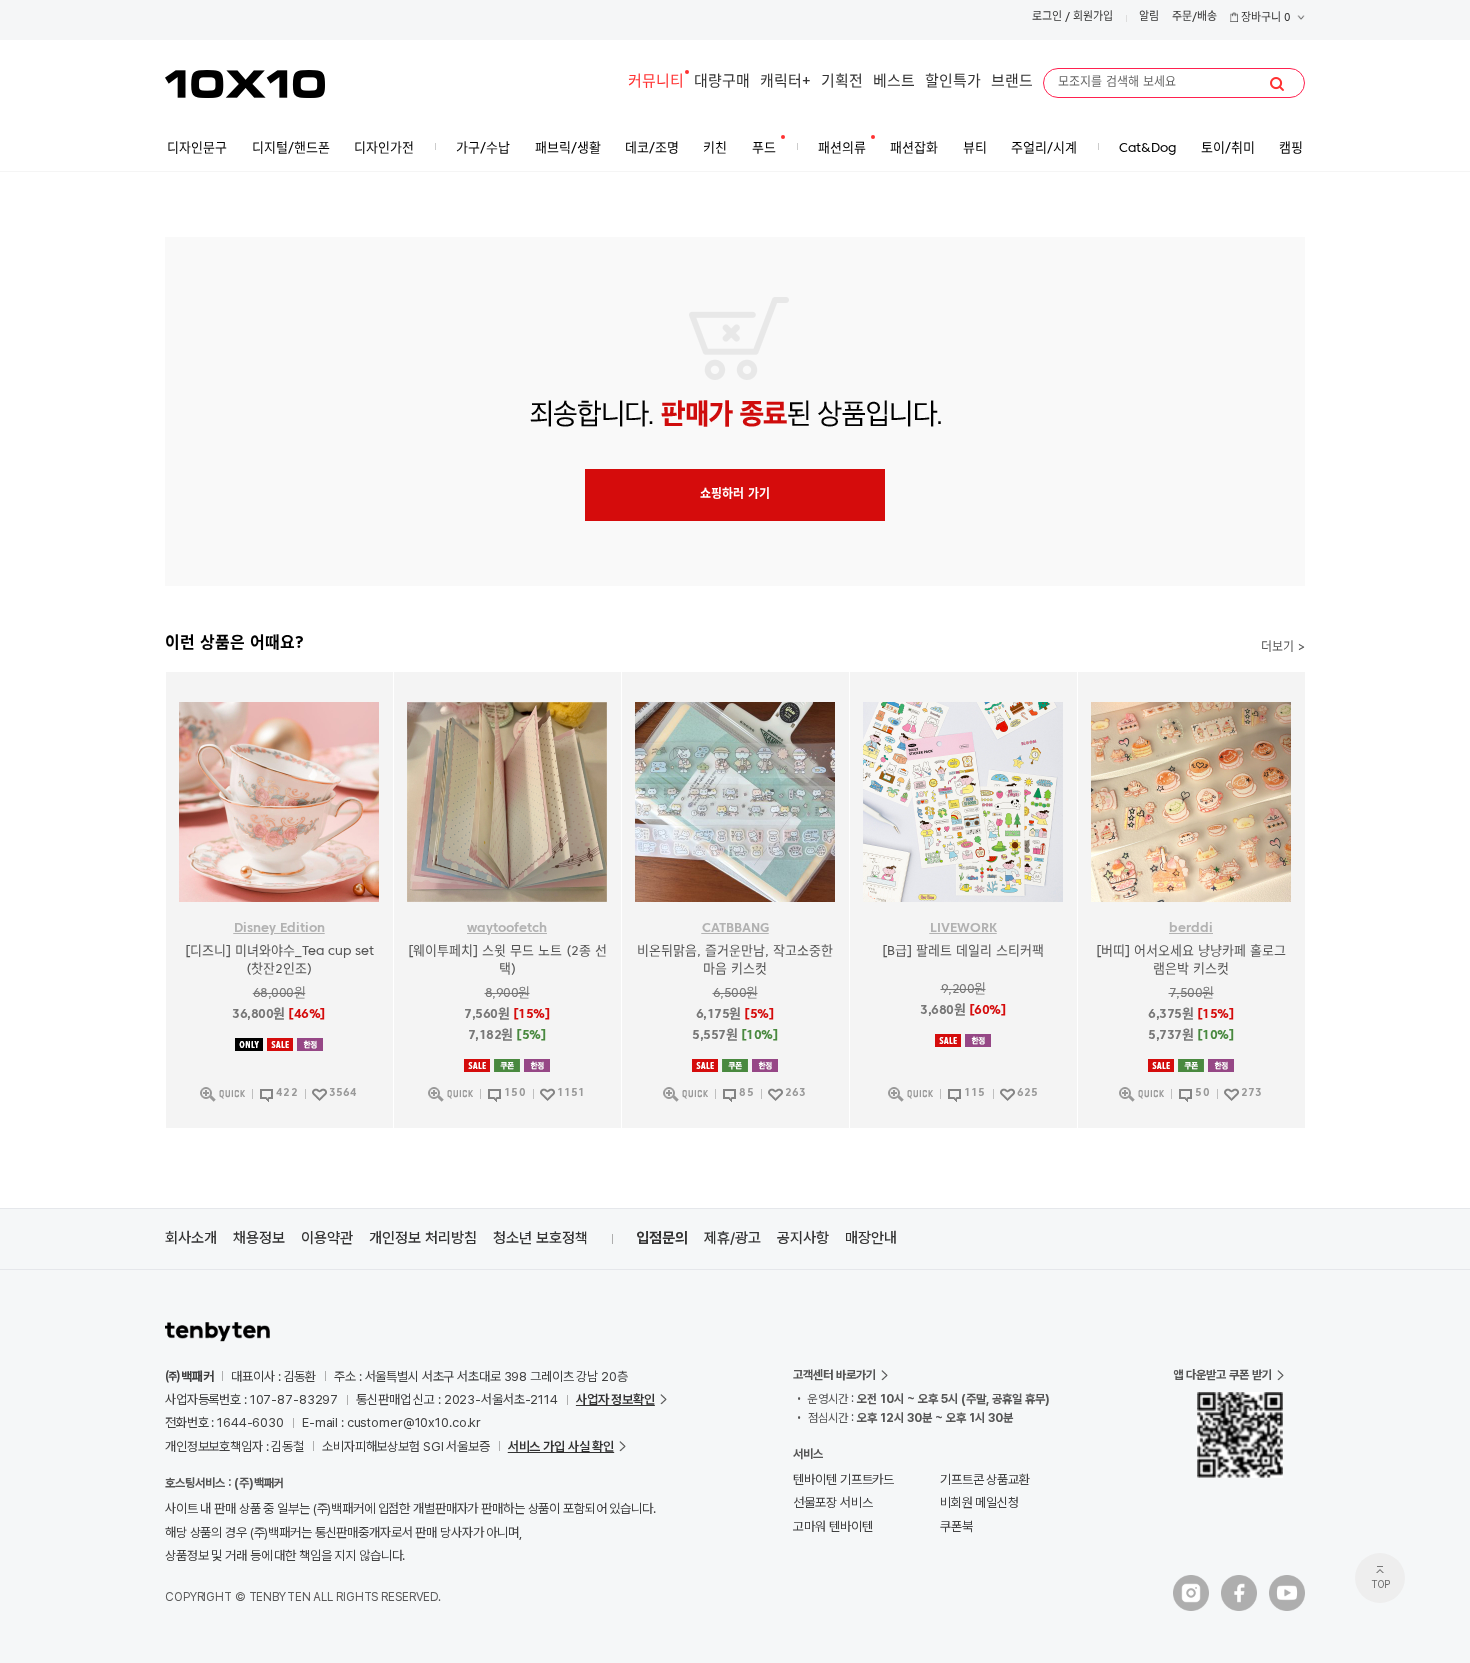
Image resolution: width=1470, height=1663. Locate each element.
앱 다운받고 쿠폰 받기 (1222, 1375)
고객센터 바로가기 (834, 1375)
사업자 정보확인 (615, 1399)
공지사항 (803, 1238)
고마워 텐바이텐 (832, 1526)
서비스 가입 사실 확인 (561, 1446)
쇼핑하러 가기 (735, 495)
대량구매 (722, 82)
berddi (1191, 928)
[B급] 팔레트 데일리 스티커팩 (963, 951)
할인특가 (953, 82)
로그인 (1047, 17)
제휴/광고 (732, 1238)
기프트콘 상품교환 (985, 1479)
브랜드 (1012, 82)
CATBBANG (735, 928)
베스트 (894, 82)
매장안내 (871, 1238)
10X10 (245, 84)
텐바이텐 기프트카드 (843, 1479)
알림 (1149, 17)
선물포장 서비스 (832, 1502)
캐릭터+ (785, 82)
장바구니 (1264, 18)
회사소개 (191, 1238)
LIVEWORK (963, 928)
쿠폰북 (956, 1526)
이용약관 (327, 1238)
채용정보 (259, 1238)
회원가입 (1093, 17)
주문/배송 (1194, 17)
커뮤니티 (656, 82)
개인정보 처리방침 (423, 1238)
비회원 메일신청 (979, 1502)
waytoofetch (507, 928)
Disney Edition (279, 928)
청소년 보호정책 (540, 1238)
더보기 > (1283, 648)
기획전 (842, 82)
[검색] (1277, 84)
